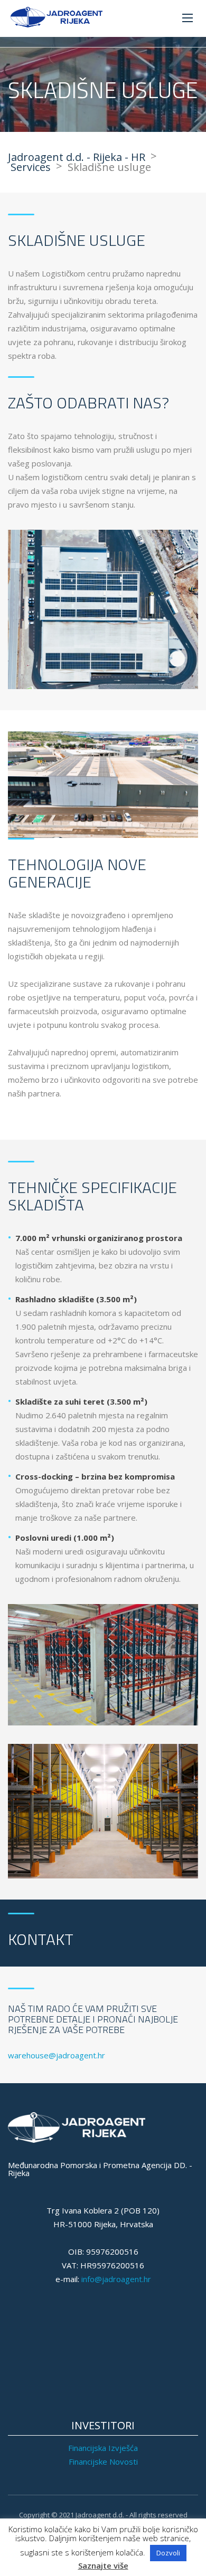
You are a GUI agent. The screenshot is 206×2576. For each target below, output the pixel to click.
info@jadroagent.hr (116, 2279)
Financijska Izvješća (103, 2448)
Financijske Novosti (103, 2461)
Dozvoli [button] (168, 2553)
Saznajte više (103, 2566)
